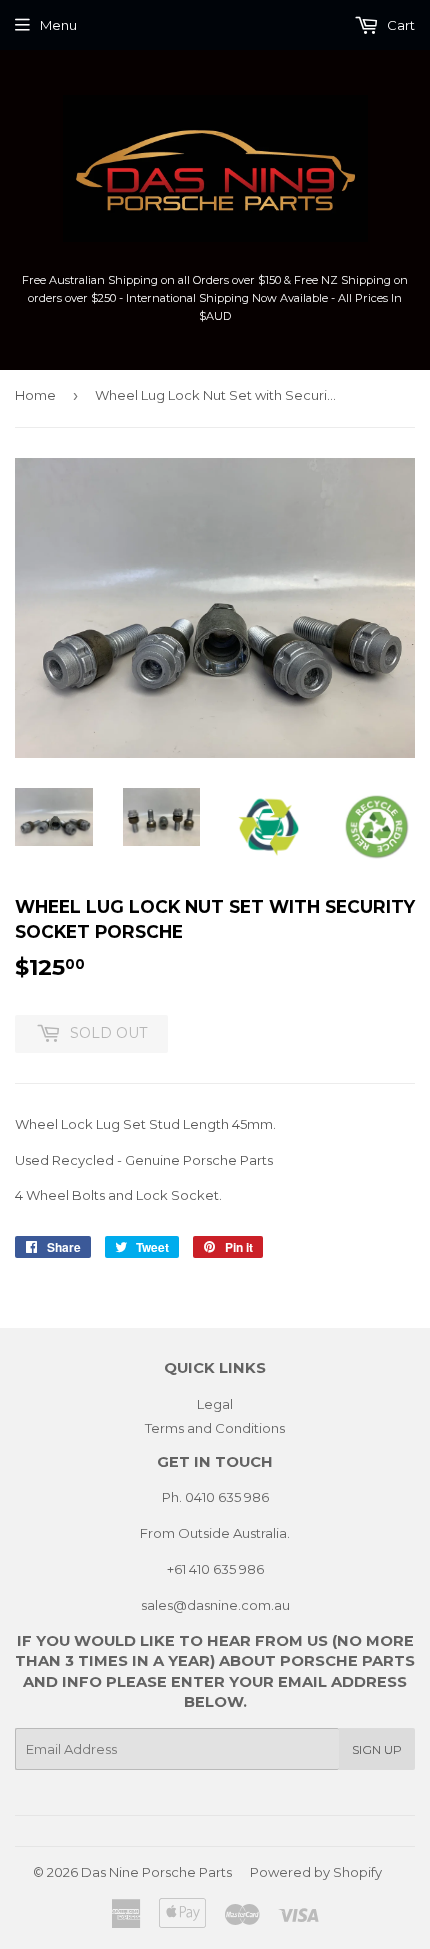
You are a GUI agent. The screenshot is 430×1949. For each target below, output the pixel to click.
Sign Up (377, 1749)
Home (35, 395)
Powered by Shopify (316, 1872)
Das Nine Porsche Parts (156, 1872)
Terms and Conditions (215, 1428)
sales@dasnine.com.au (215, 1605)
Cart (399, 25)
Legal (215, 1404)
